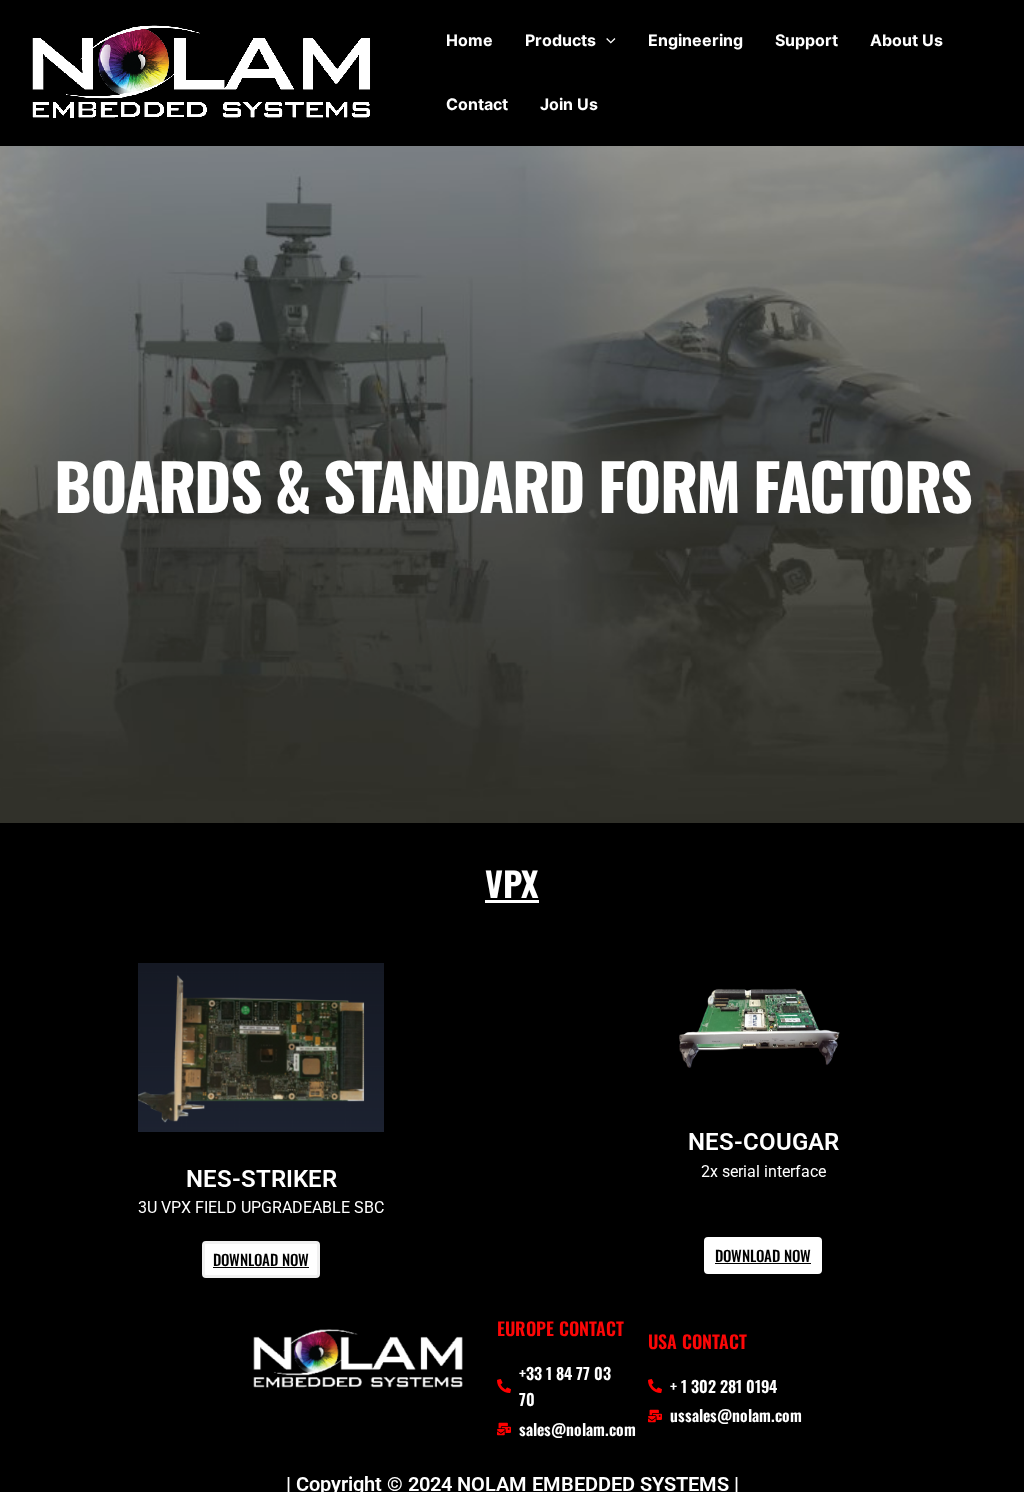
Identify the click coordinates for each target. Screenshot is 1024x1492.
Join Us (569, 104)
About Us (906, 40)
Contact (477, 104)
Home (469, 40)
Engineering (695, 40)
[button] (606, 40)
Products (560, 40)
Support (806, 40)
